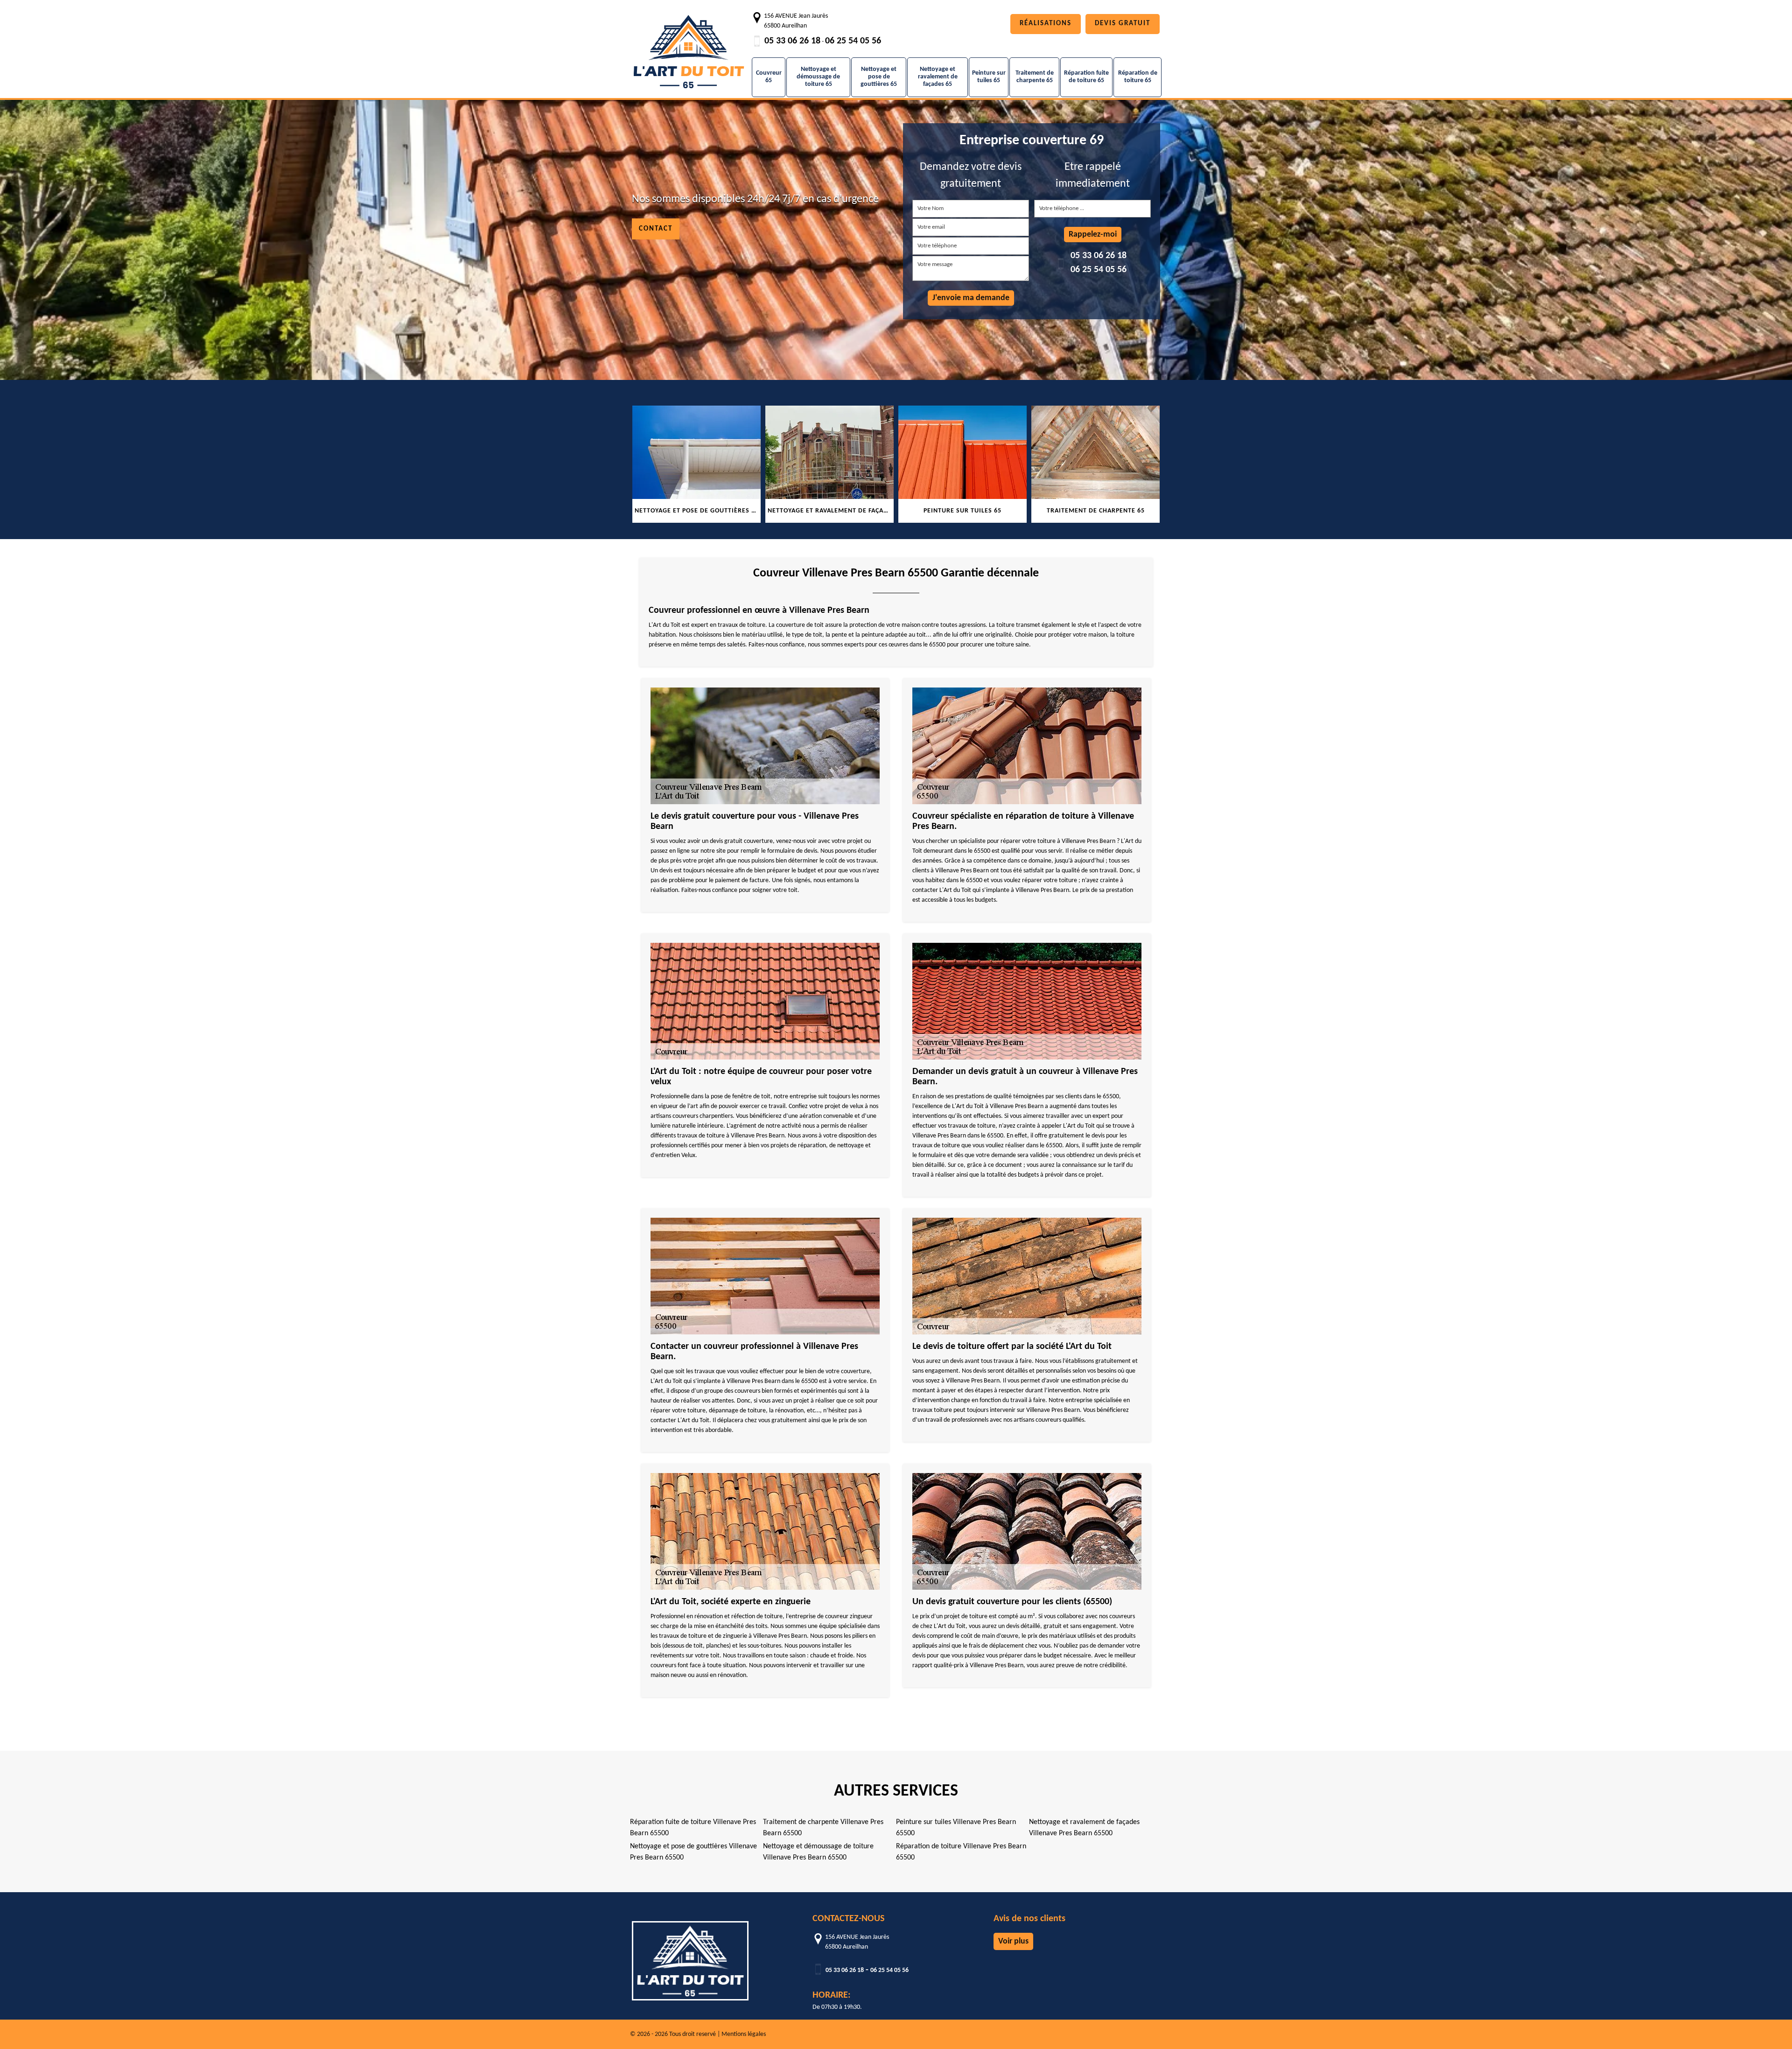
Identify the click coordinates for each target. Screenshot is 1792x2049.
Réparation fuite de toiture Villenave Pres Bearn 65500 (693, 1828)
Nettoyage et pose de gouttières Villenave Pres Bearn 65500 (693, 1852)
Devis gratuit (1123, 24)
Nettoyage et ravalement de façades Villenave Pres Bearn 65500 (1084, 1828)
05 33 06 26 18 (792, 41)
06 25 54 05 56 (853, 41)
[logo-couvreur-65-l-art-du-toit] (688, 47)
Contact (656, 229)
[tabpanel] (696, 464)
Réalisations (1046, 24)
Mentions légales (744, 2034)
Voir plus (1013, 1941)
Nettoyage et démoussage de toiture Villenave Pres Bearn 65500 (818, 1852)
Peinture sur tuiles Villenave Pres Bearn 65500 (956, 1828)
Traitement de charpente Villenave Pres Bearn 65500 (823, 1828)
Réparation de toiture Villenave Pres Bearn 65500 (961, 1852)
